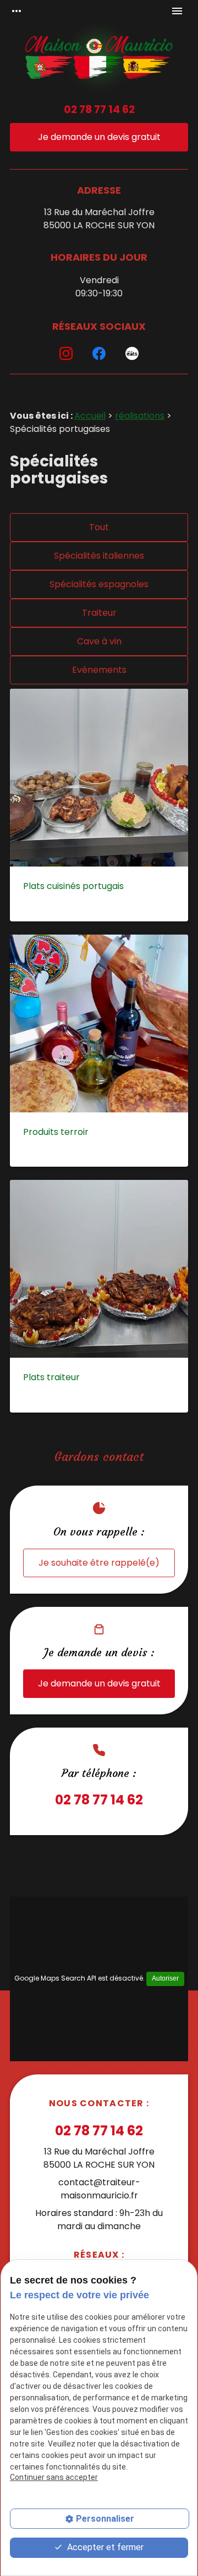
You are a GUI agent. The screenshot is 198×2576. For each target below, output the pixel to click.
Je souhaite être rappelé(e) (99, 1563)
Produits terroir (56, 1132)
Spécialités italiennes (99, 556)
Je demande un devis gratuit (99, 137)
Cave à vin (99, 641)
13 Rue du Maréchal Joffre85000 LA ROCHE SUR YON (99, 219)
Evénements (99, 670)
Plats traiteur (51, 1377)
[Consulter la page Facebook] (99, 353)
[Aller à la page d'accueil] (99, 59)
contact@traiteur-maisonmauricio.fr (99, 2189)
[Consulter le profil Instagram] (66, 353)
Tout (99, 527)
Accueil (90, 416)
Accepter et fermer (104, 2547)
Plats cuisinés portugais (73, 886)
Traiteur (99, 613)
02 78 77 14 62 (99, 109)
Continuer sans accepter (54, 2477)
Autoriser (165, 1978)
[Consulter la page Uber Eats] (132, 353)
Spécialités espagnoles (99, 584)
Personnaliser (105, 2519)
